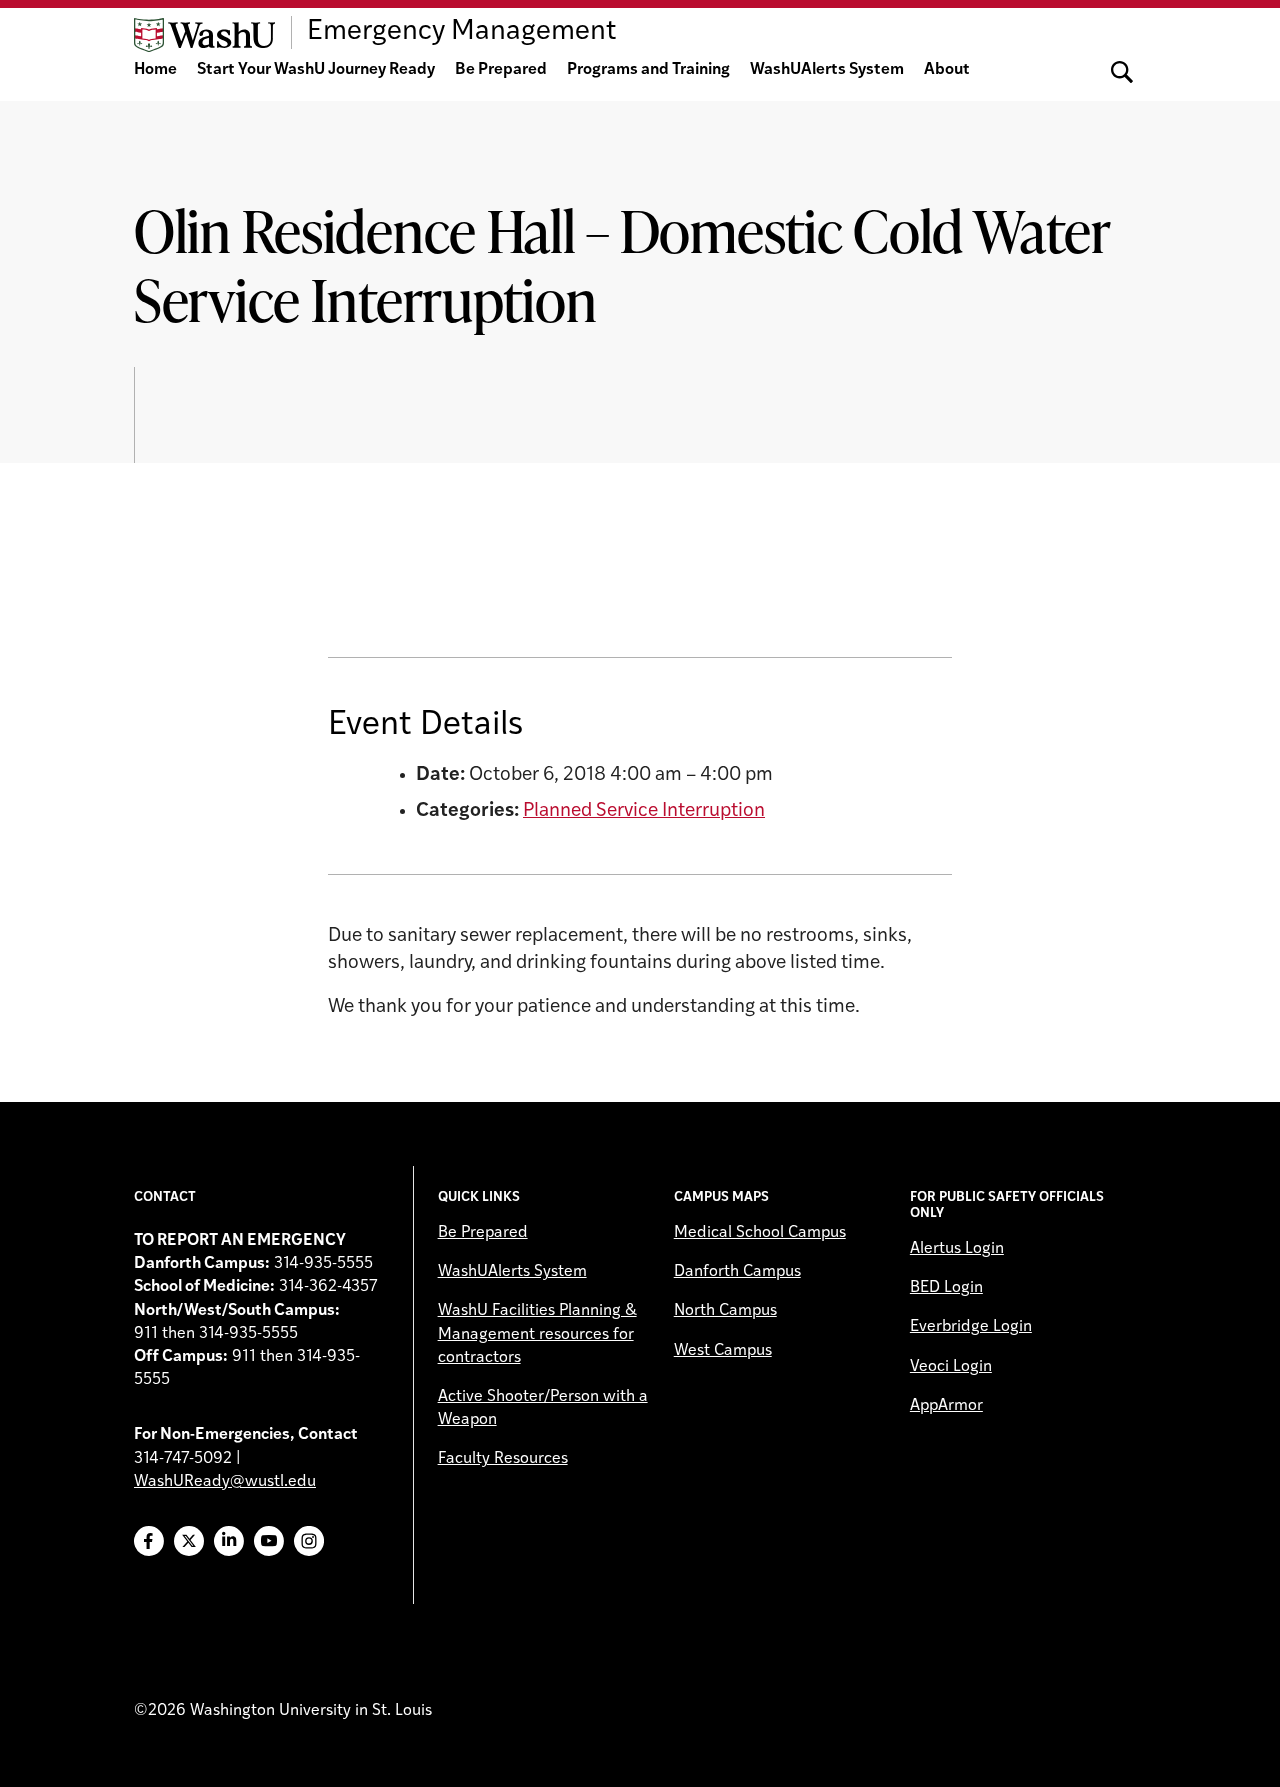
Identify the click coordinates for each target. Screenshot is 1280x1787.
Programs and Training (648, 70)
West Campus (723, 1351)
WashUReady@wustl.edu (225, 1482)
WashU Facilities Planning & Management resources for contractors (537, 1334)
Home (155, 70)
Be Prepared (501, 70)
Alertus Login (957, 1249)
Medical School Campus (760, 1233)
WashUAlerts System (827, 70)
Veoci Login (951, 1367)
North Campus (725, 1311)
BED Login (946, 1288)
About (947, 70)
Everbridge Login (971, 1327)
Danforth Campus (737, 1272)
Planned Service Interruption (644, 811)
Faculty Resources (503, 1459)
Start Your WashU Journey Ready (316, 70)
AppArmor (946, 1406)
